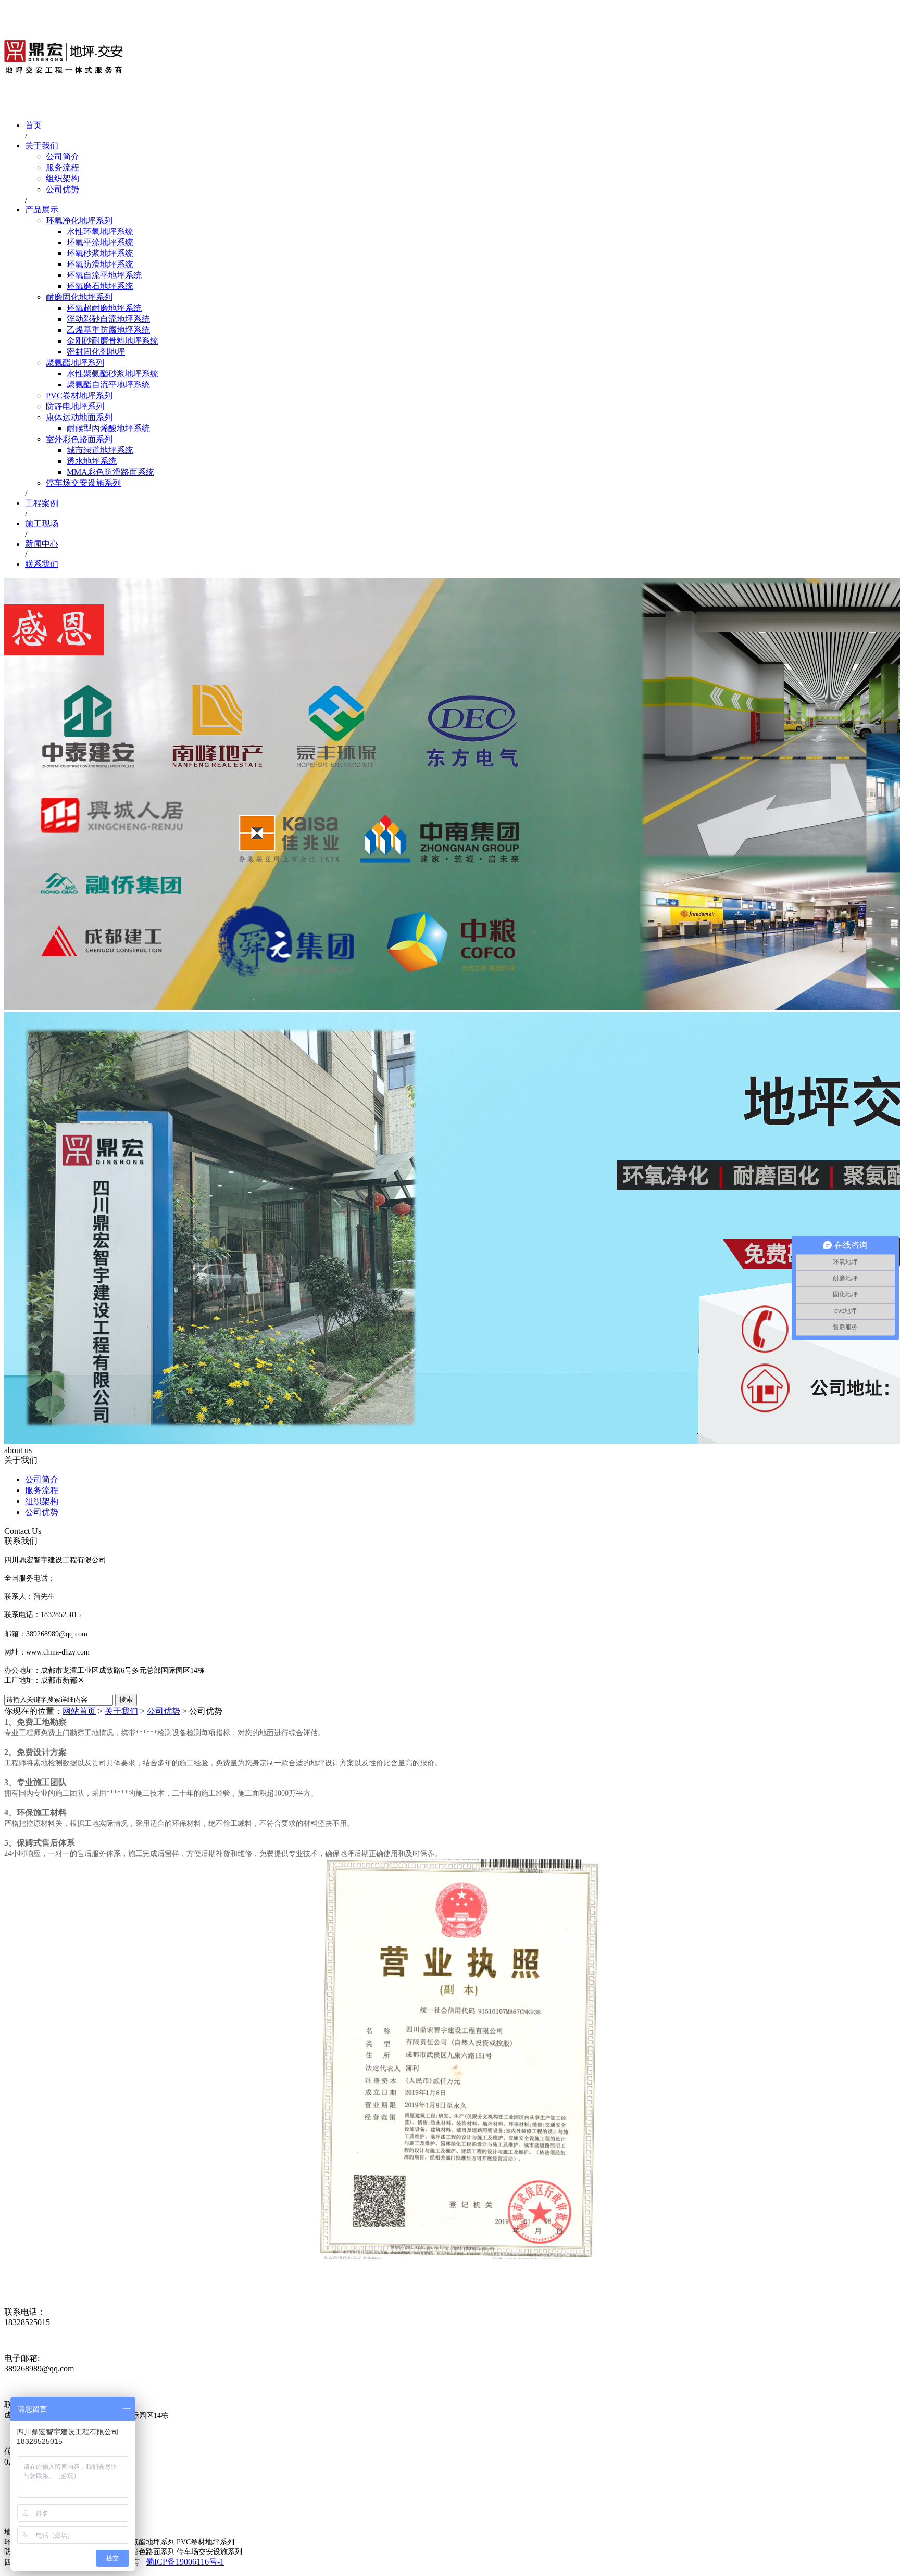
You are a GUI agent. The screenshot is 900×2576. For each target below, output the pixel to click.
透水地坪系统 (92, 461)
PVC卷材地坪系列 (79, 395)
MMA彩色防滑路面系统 (110, 472)
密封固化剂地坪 (96, 352)
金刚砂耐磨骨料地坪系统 (113, 341)
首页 (33, 125)
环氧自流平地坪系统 (104, 275)
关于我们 (42, 146)
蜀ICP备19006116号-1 (185, 2562)
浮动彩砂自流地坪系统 (108, 319)
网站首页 (79, 1711)
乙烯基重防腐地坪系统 (108, 330)
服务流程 (63, 167)
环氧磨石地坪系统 (100, 286)
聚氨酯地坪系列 (75, 363)
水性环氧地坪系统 (100, 231)
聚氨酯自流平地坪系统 (108, 384)
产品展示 (42, 210)
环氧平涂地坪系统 (100, 242)
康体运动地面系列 (79, 417)
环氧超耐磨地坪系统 (104, 308)
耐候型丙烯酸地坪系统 (108, 428)
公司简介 (63, 156)
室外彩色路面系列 (79, 439)
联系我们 (42, 564)
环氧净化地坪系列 (79, 220)
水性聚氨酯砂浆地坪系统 (113, 374)
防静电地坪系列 (75, 406)
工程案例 (42, 503)
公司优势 (63, 189)
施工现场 (42, 523)
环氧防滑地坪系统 (100, 264)
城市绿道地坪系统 (100, 450)
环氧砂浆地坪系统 (100, 253)
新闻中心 (42, 544)
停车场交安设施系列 (83, 483)
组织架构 (63, 178)
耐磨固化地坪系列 (79, 297)
